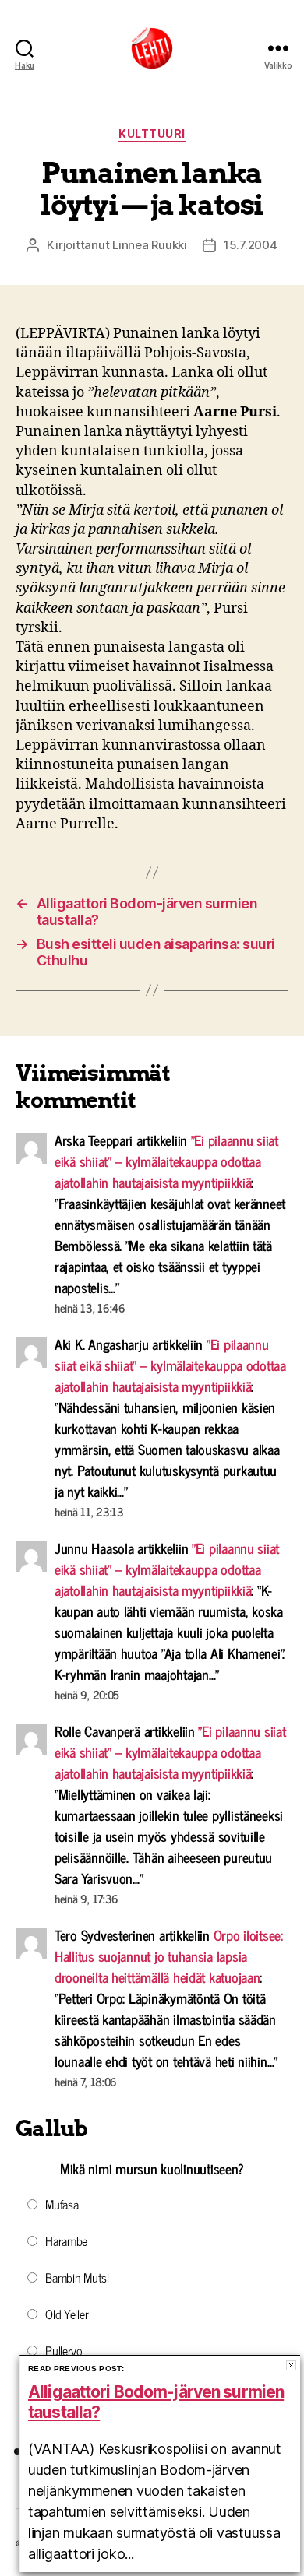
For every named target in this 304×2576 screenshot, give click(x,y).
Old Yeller (67, 2314)
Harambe (66, 2240)
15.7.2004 (251, 245)
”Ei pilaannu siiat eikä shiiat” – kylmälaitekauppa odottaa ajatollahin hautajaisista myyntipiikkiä (166, 1161)
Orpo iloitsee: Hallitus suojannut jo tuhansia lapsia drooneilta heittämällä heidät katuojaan (169, 1956)
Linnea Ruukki (150, 245)
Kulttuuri (152, 134)
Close (291, 2365)
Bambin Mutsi (77, 2277)
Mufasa (62, 2204)
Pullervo (64, 2350)
